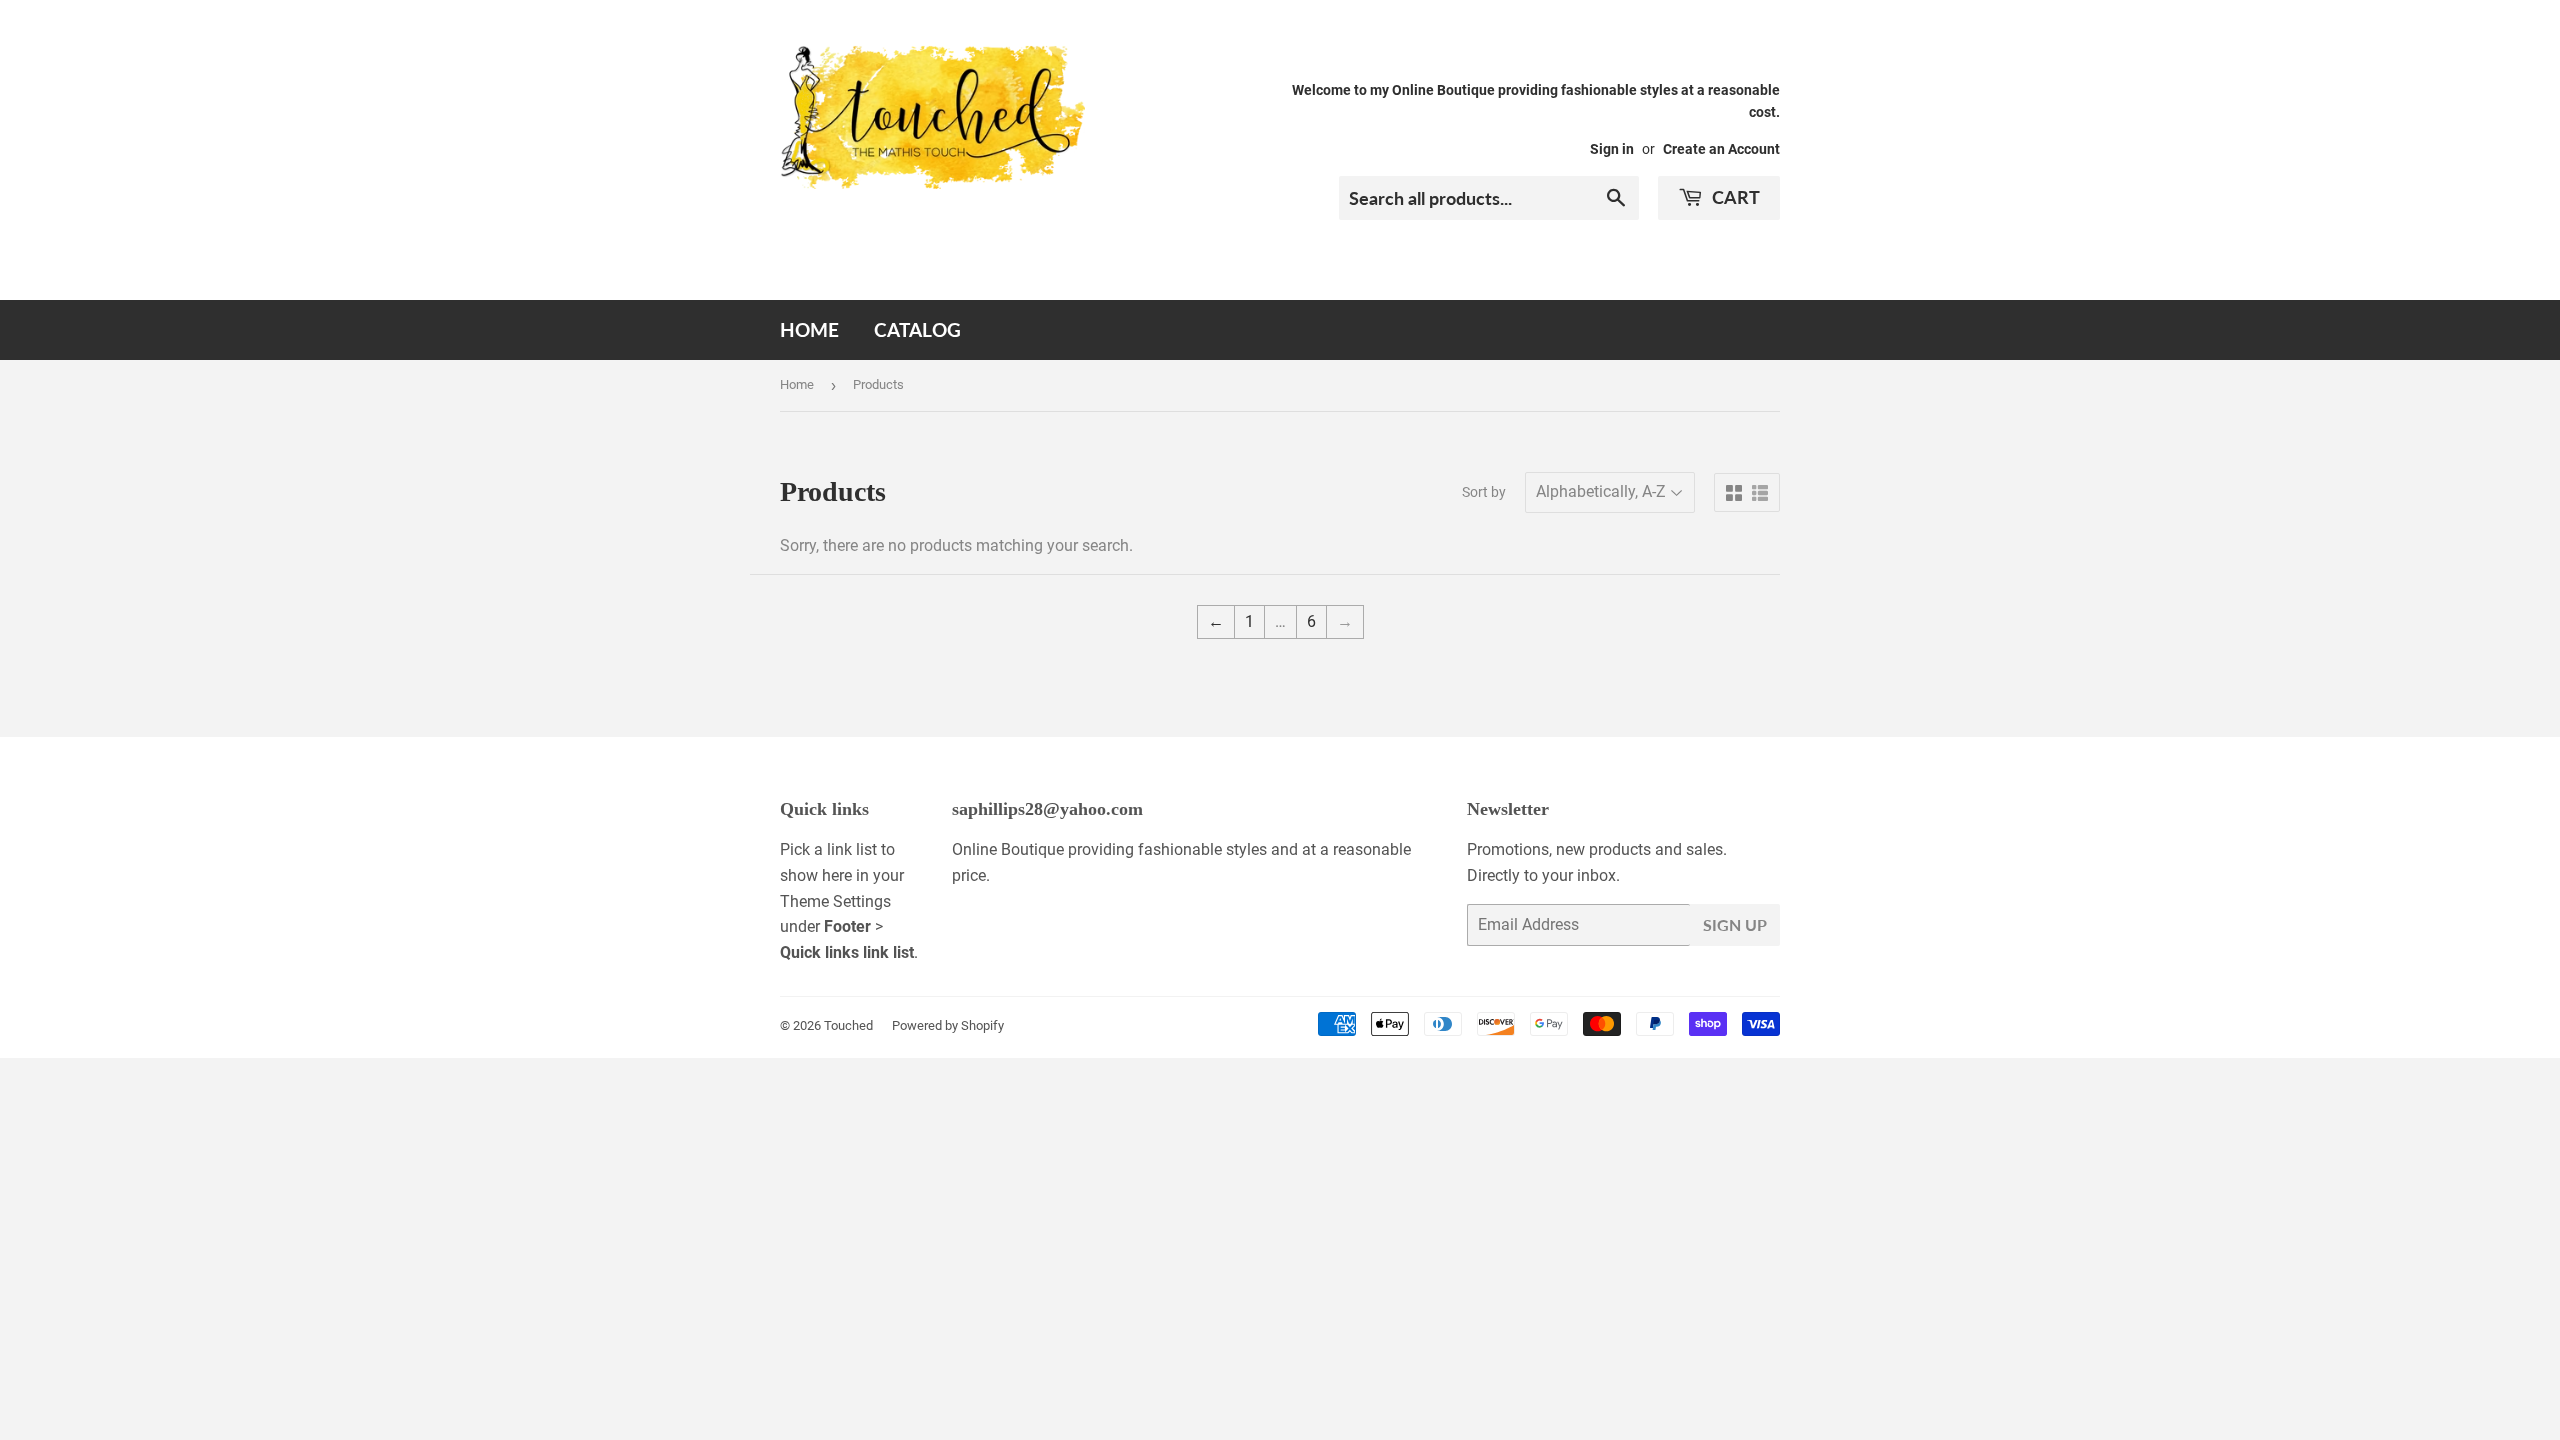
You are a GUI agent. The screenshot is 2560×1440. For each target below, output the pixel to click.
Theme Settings (835, 901)
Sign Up (1735, 924)
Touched (848, 1025)
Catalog (917, 329)
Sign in (1612, 149)
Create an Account (1721, 149)
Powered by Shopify (948, 1025)
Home (809, 329)
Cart (1734, 197)
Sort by (1484, 492)
